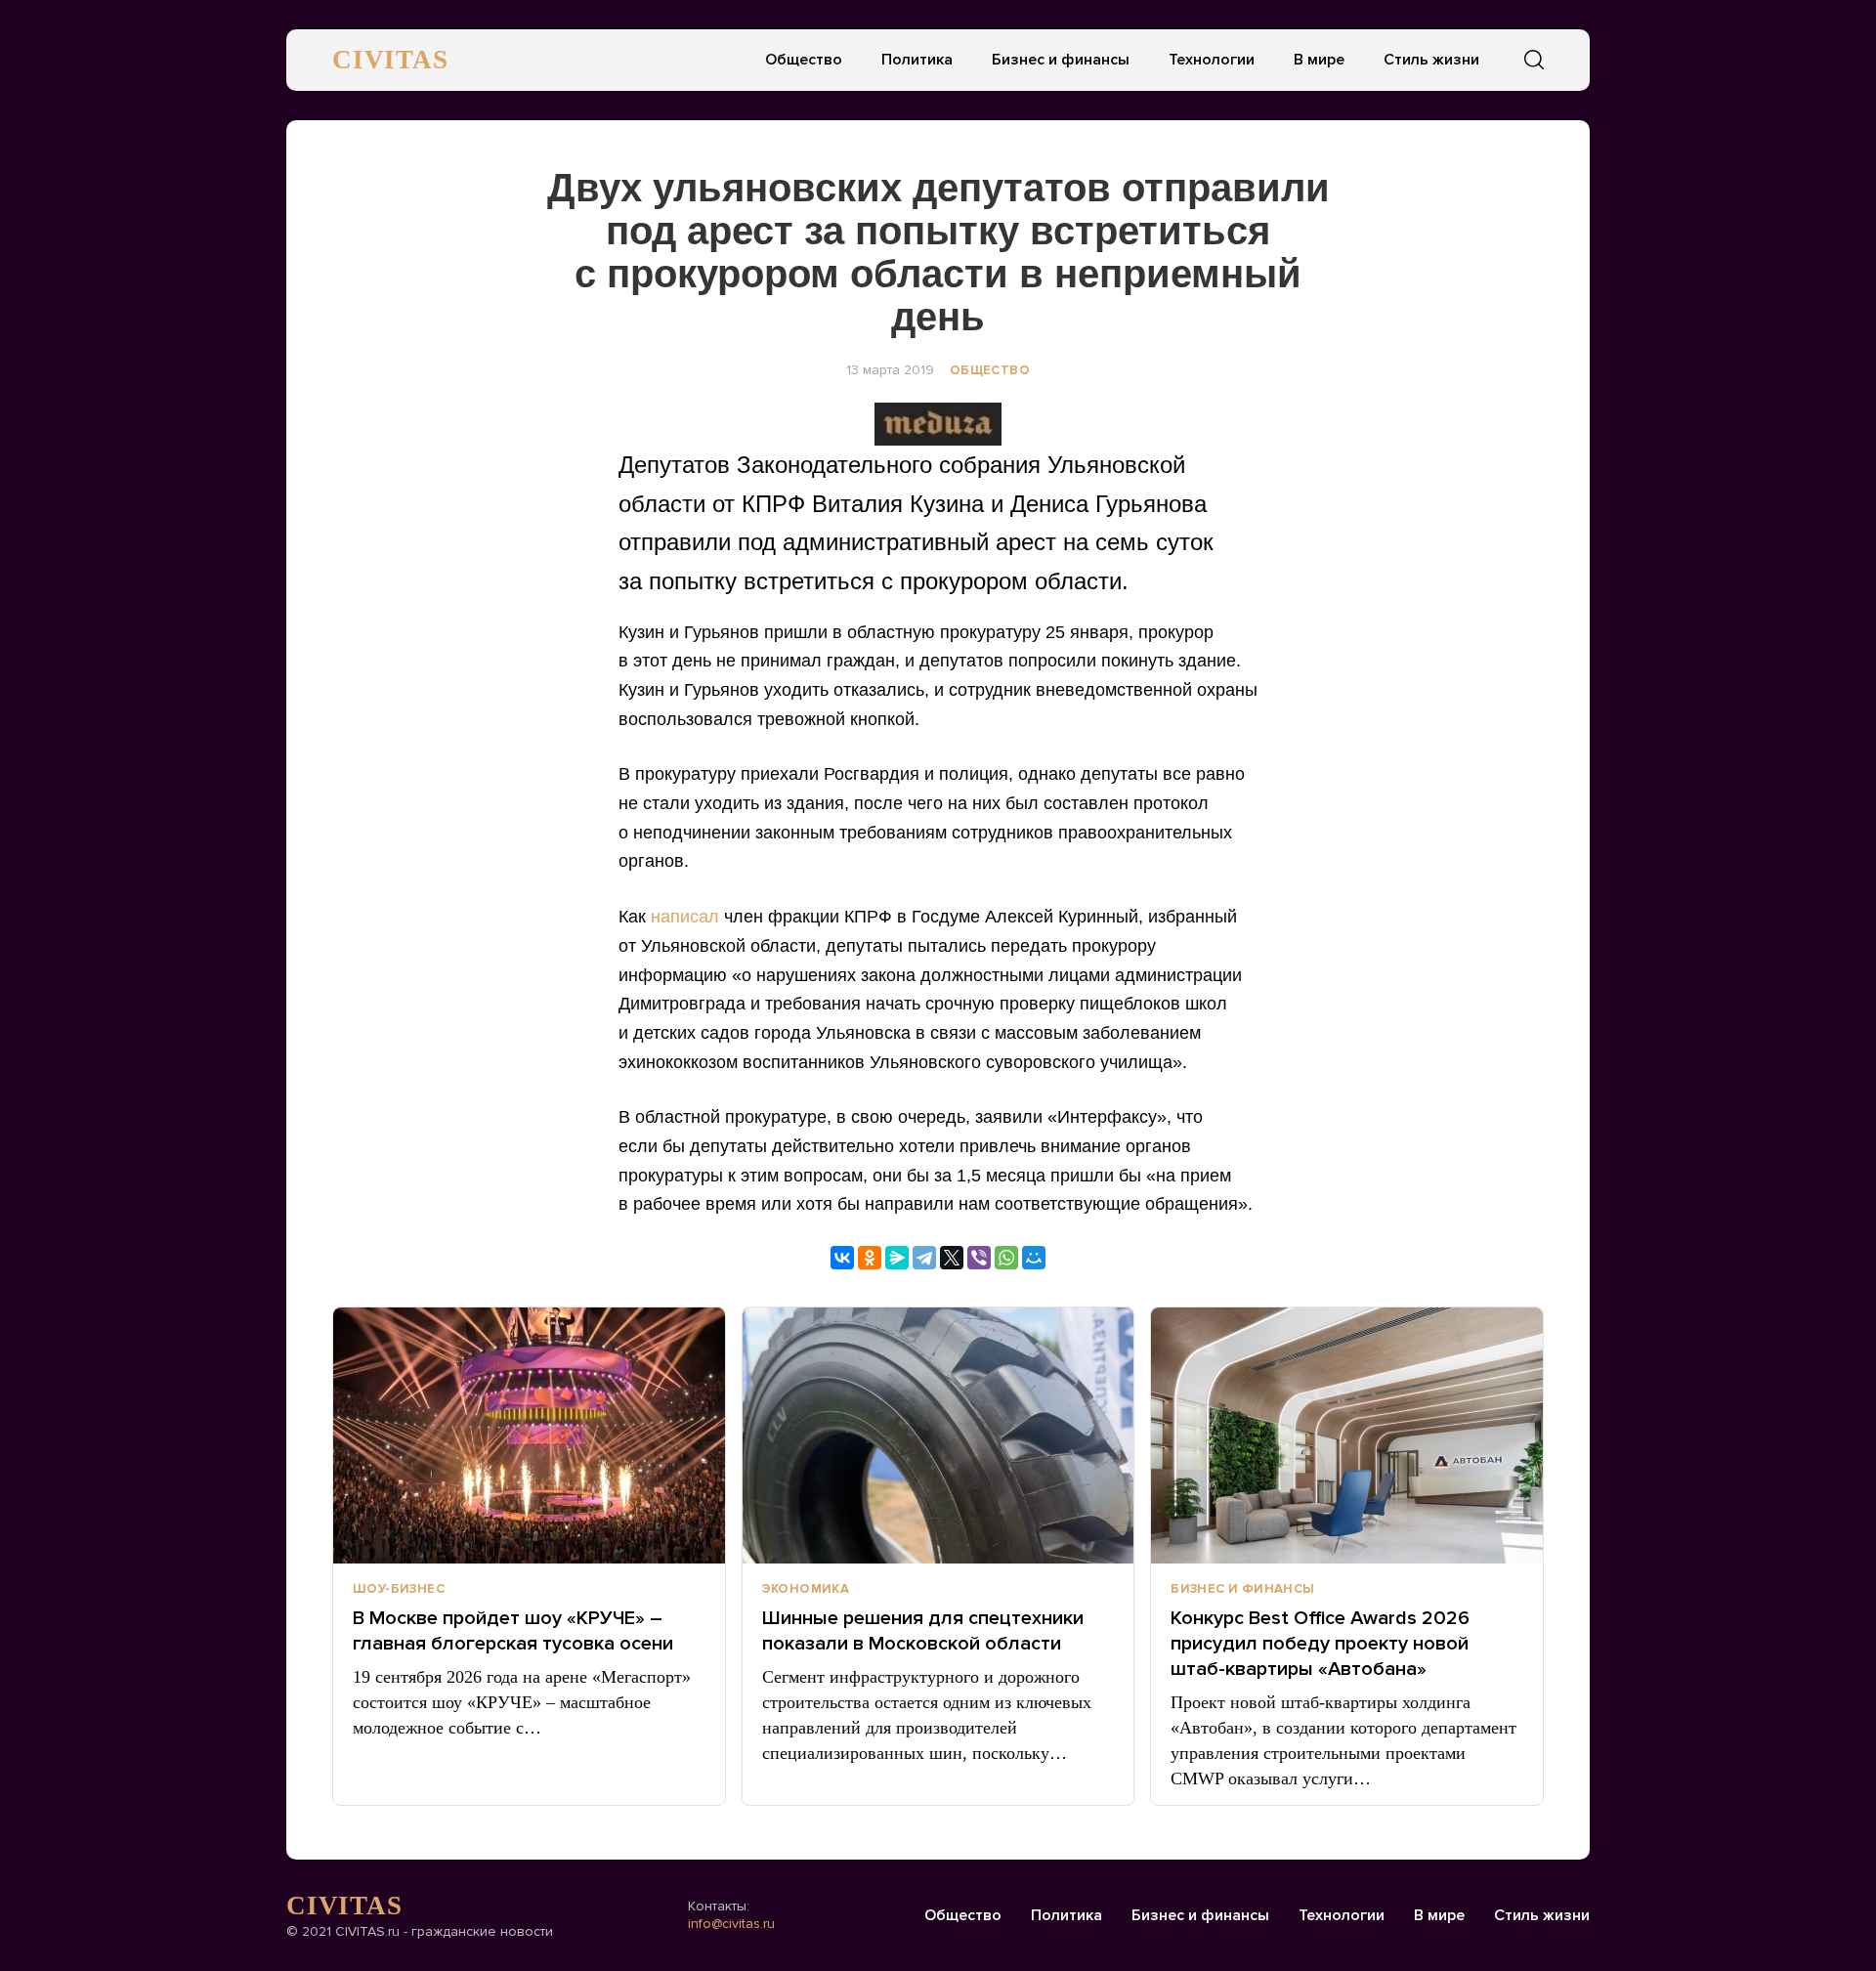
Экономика (806, 1589)
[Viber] (979, 1258)
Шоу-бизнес (399, 1589)
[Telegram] (924, 1258)
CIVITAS (390, 60)
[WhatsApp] (1006, 1258)
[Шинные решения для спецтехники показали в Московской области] (938, 1435)
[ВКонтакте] (842, 1258)
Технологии (1212, 60)
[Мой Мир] (1034, 1258)
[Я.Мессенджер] (897, 1258)
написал (685, 917)
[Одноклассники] (870, 1258)
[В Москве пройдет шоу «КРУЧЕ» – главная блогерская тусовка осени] (529, 1435)
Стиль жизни (1431, 60)
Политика (917, 60)
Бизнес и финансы (1061, 60)
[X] (952, 1258)
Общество (804, 60)
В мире (1319, 60)
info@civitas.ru (731, 1924)
